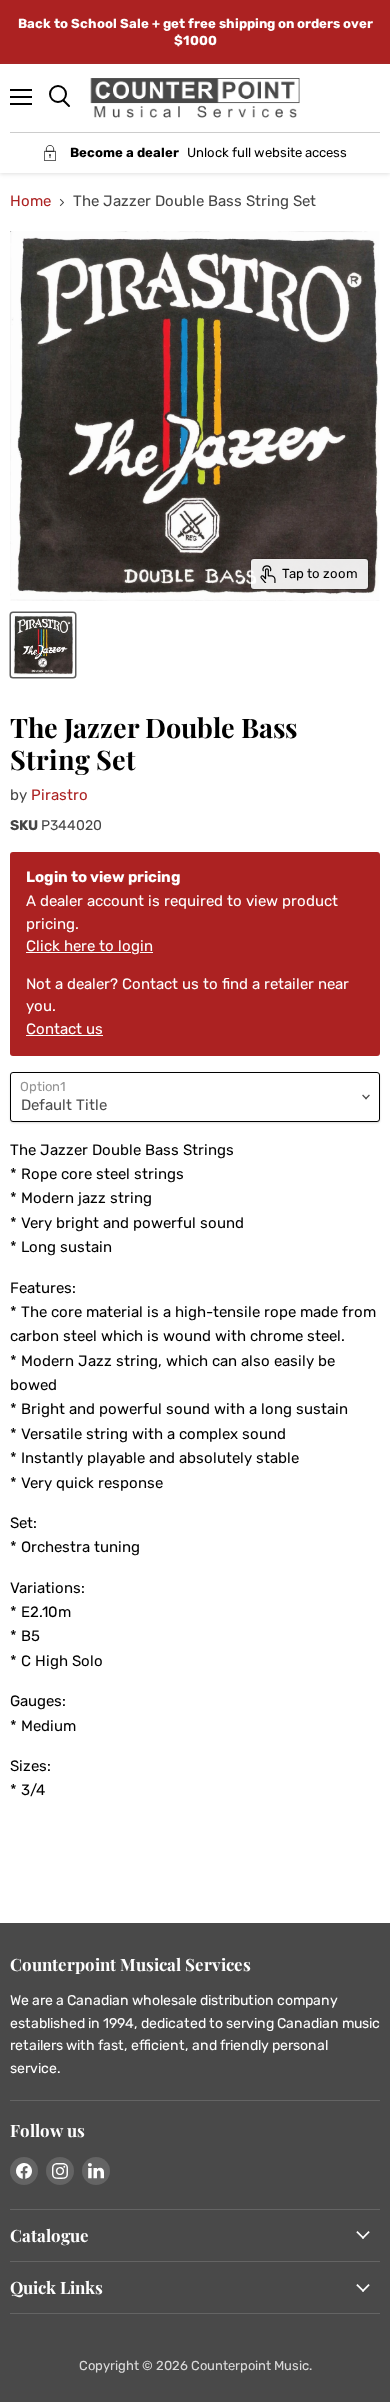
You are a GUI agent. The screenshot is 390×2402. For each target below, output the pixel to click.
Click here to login (89, 946)
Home (30, 201)
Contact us (64, 1029)
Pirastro (59, 795)
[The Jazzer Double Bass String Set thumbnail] (43, 645)
